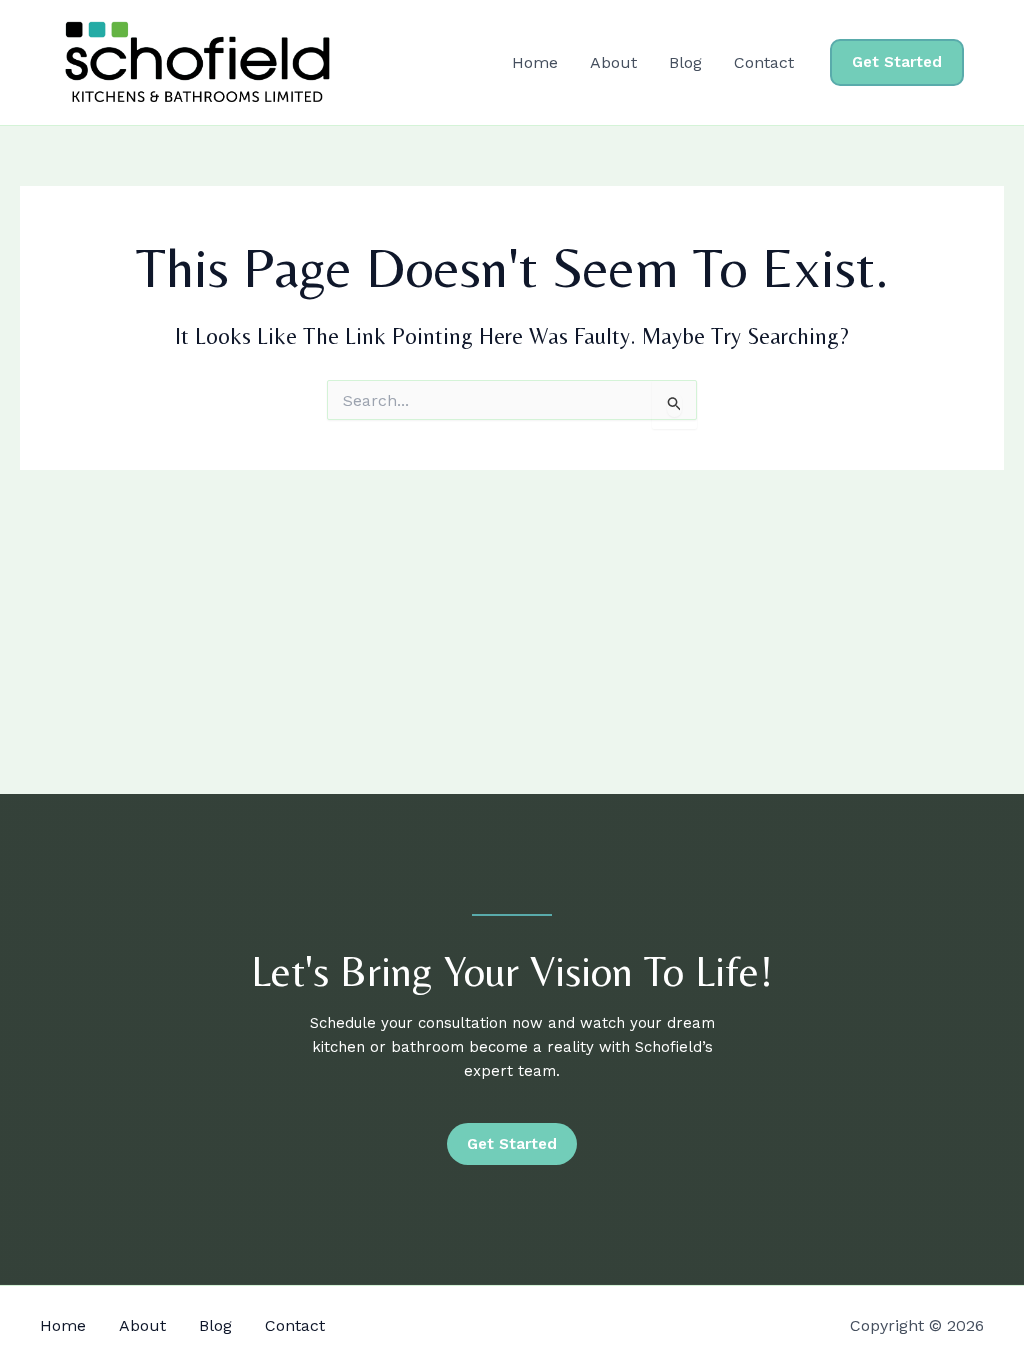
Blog (685, 62)
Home (535, 62)
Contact (764, 62)
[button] (897, 62)
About (613, 62)
